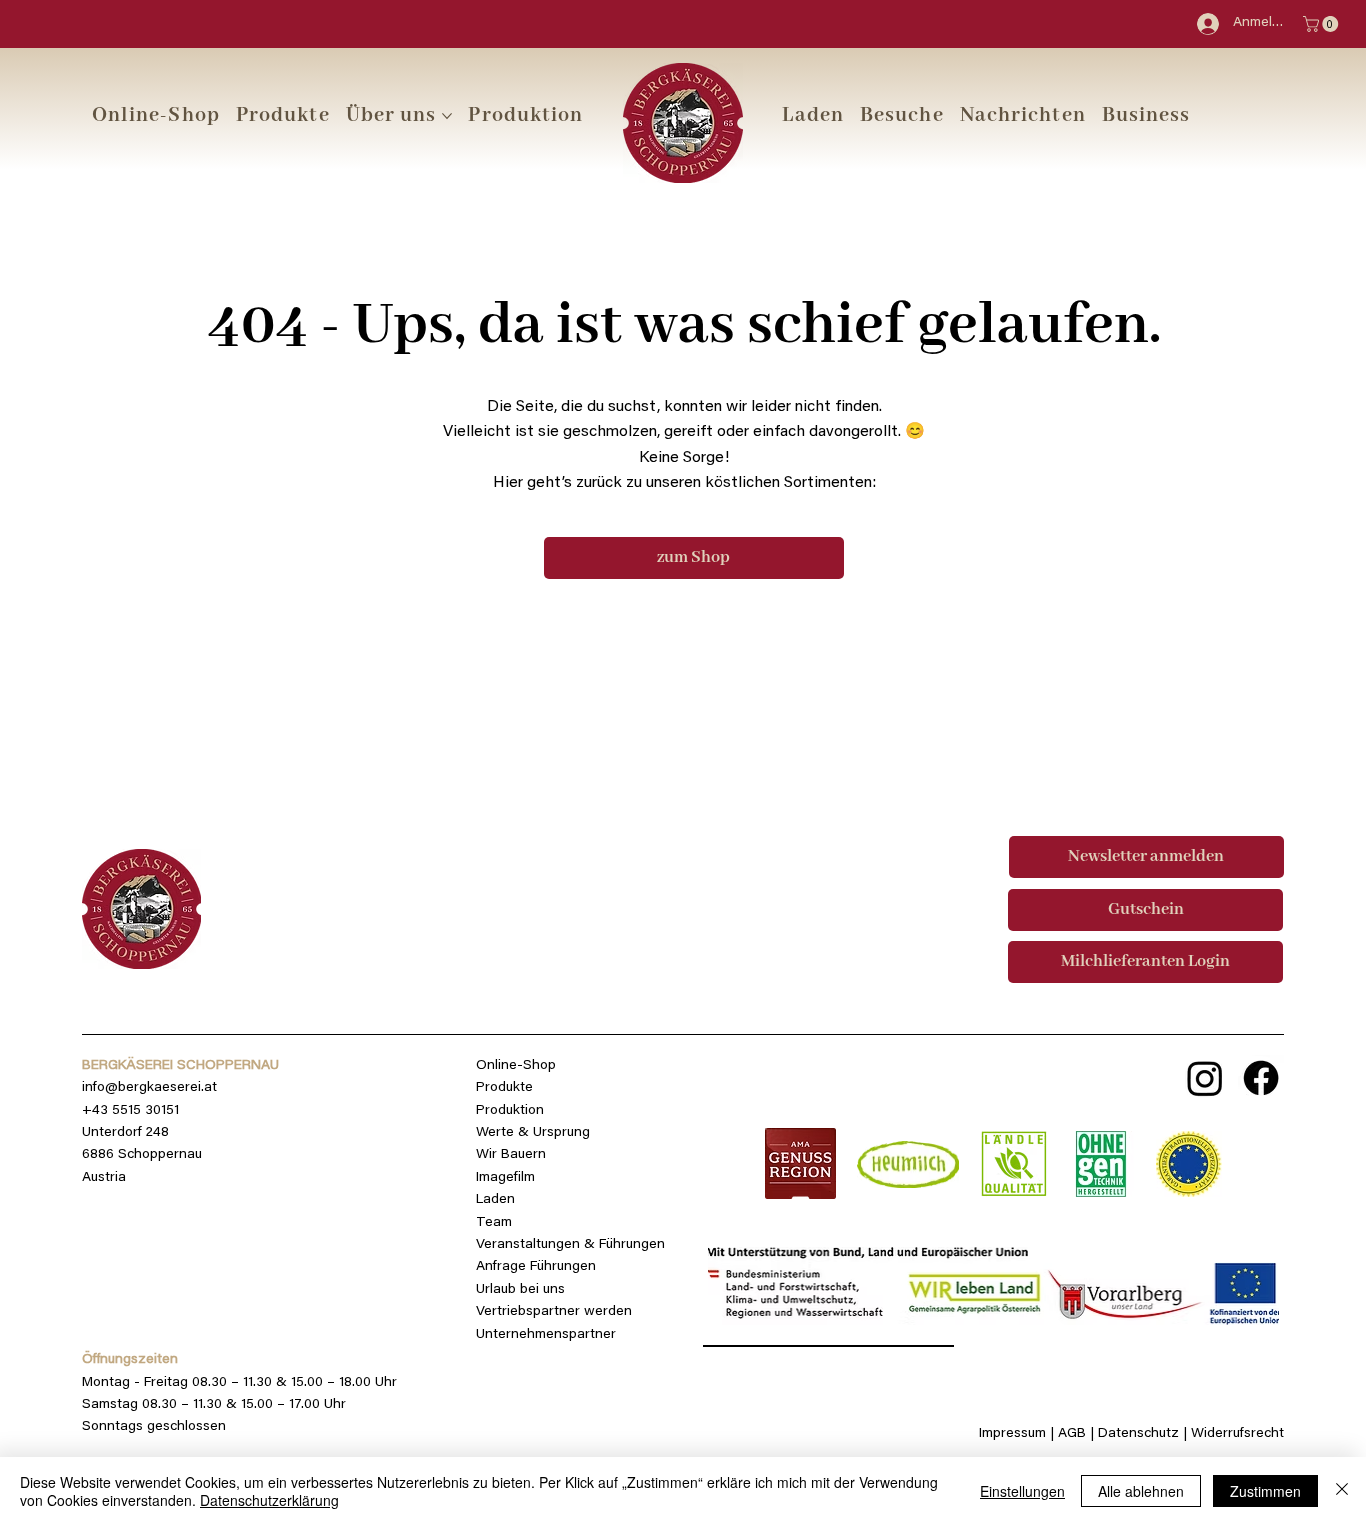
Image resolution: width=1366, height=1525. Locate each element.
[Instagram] (1205, 1078)
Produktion (510, 1111)
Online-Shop (516, 1066)
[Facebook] (1261, 1078)
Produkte (504, 1088)
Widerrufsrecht (1237, 1434)
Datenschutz (1138, 1434)
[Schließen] (1342, 1491)
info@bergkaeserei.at (149, 1088)
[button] (902, 115)
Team (494, 1223)
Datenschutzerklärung (269, 1500)
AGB (1074, 1434)
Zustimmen (1265, 1491)
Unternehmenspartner (546, 1335)
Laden (495, 1200)
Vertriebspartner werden (554, 1312)
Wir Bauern (511, 1155)
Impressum (1012, 1434)
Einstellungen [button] (1022, 1491)
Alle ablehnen (1141, 1491)
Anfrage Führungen (536, 1267)
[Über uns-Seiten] (447, 116)
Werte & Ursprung (533, 1133)
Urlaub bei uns (520, 1290)
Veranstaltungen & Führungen (570, 1245)
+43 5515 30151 (130, 1111)
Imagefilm (505, 1178)
